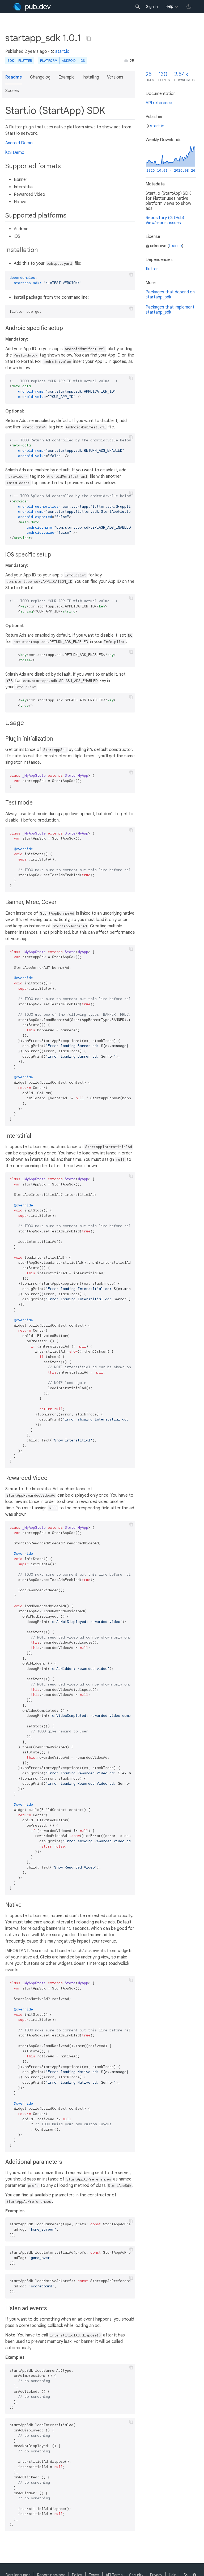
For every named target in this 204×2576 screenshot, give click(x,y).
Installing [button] (91, 77)
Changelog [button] (40, 77)
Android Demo (19, 143)
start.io (62, 51)
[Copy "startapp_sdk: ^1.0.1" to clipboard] (89, 38)
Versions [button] (115, 77)
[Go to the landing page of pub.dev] (32, 7)
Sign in (152, 7)
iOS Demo (15, 153)
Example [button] (67, 77)
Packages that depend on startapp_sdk (170, 295)
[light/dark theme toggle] (189, 7)
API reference (159, 103)
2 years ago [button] (36, 51)
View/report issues (163, 223)
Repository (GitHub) (165, 218)
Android (69, 61)
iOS (82, 61)
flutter (152, 269)
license (175, 246)
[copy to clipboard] (131, 275)
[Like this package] (126, 60)
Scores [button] (12, 91)
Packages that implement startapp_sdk (170, 310)
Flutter (25, 61)
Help (170, 6)
